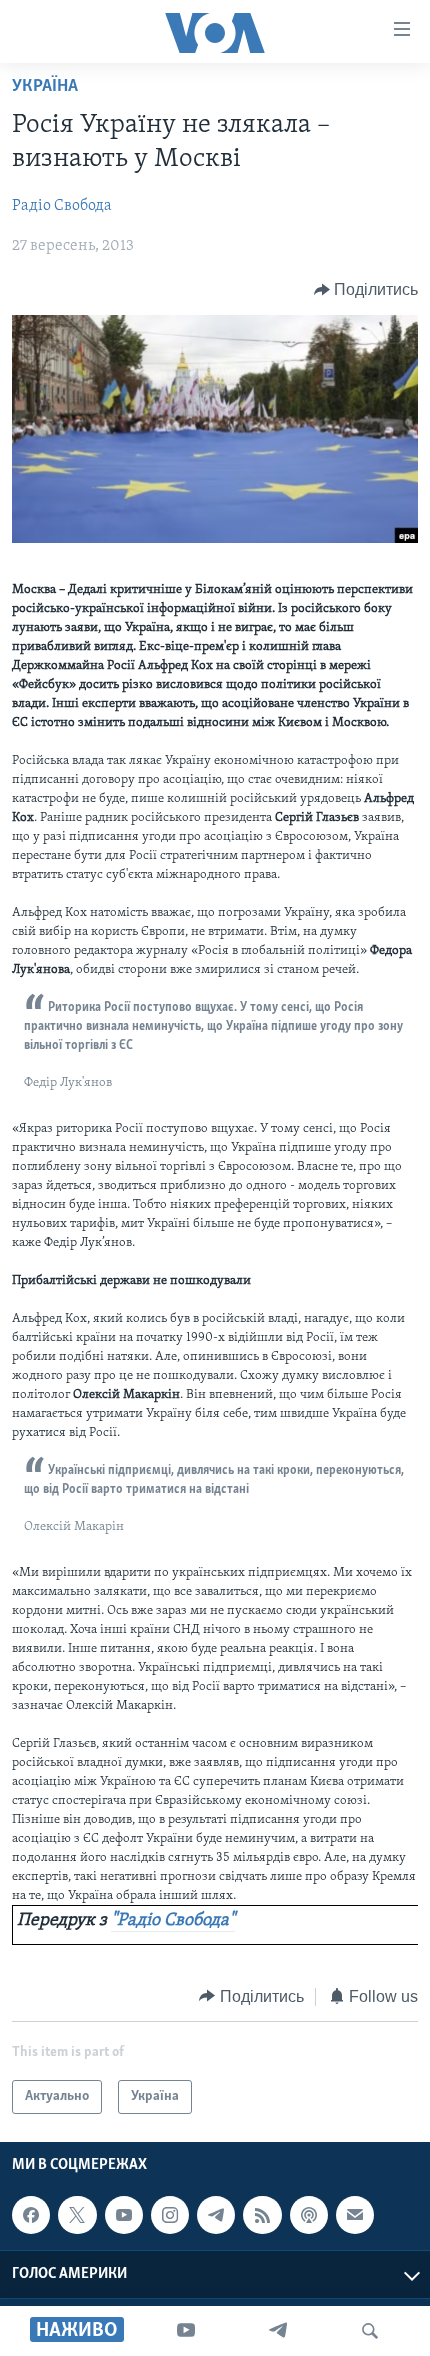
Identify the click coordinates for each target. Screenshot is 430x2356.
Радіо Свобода (62, 206)
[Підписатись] (355, 2215)
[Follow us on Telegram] (216, 2215)
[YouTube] (186, 2331)
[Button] (366, 290)
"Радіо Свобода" (173, 1921)
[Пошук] (370, 2331)
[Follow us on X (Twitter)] (77, 2215)
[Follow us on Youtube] (124, 2215)
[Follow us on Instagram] (170, 2215)
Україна (45, 87)
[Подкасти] (309, 2215)
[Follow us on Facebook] (31, 2215)
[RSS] (262, 2215)
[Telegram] (278, 2331)
